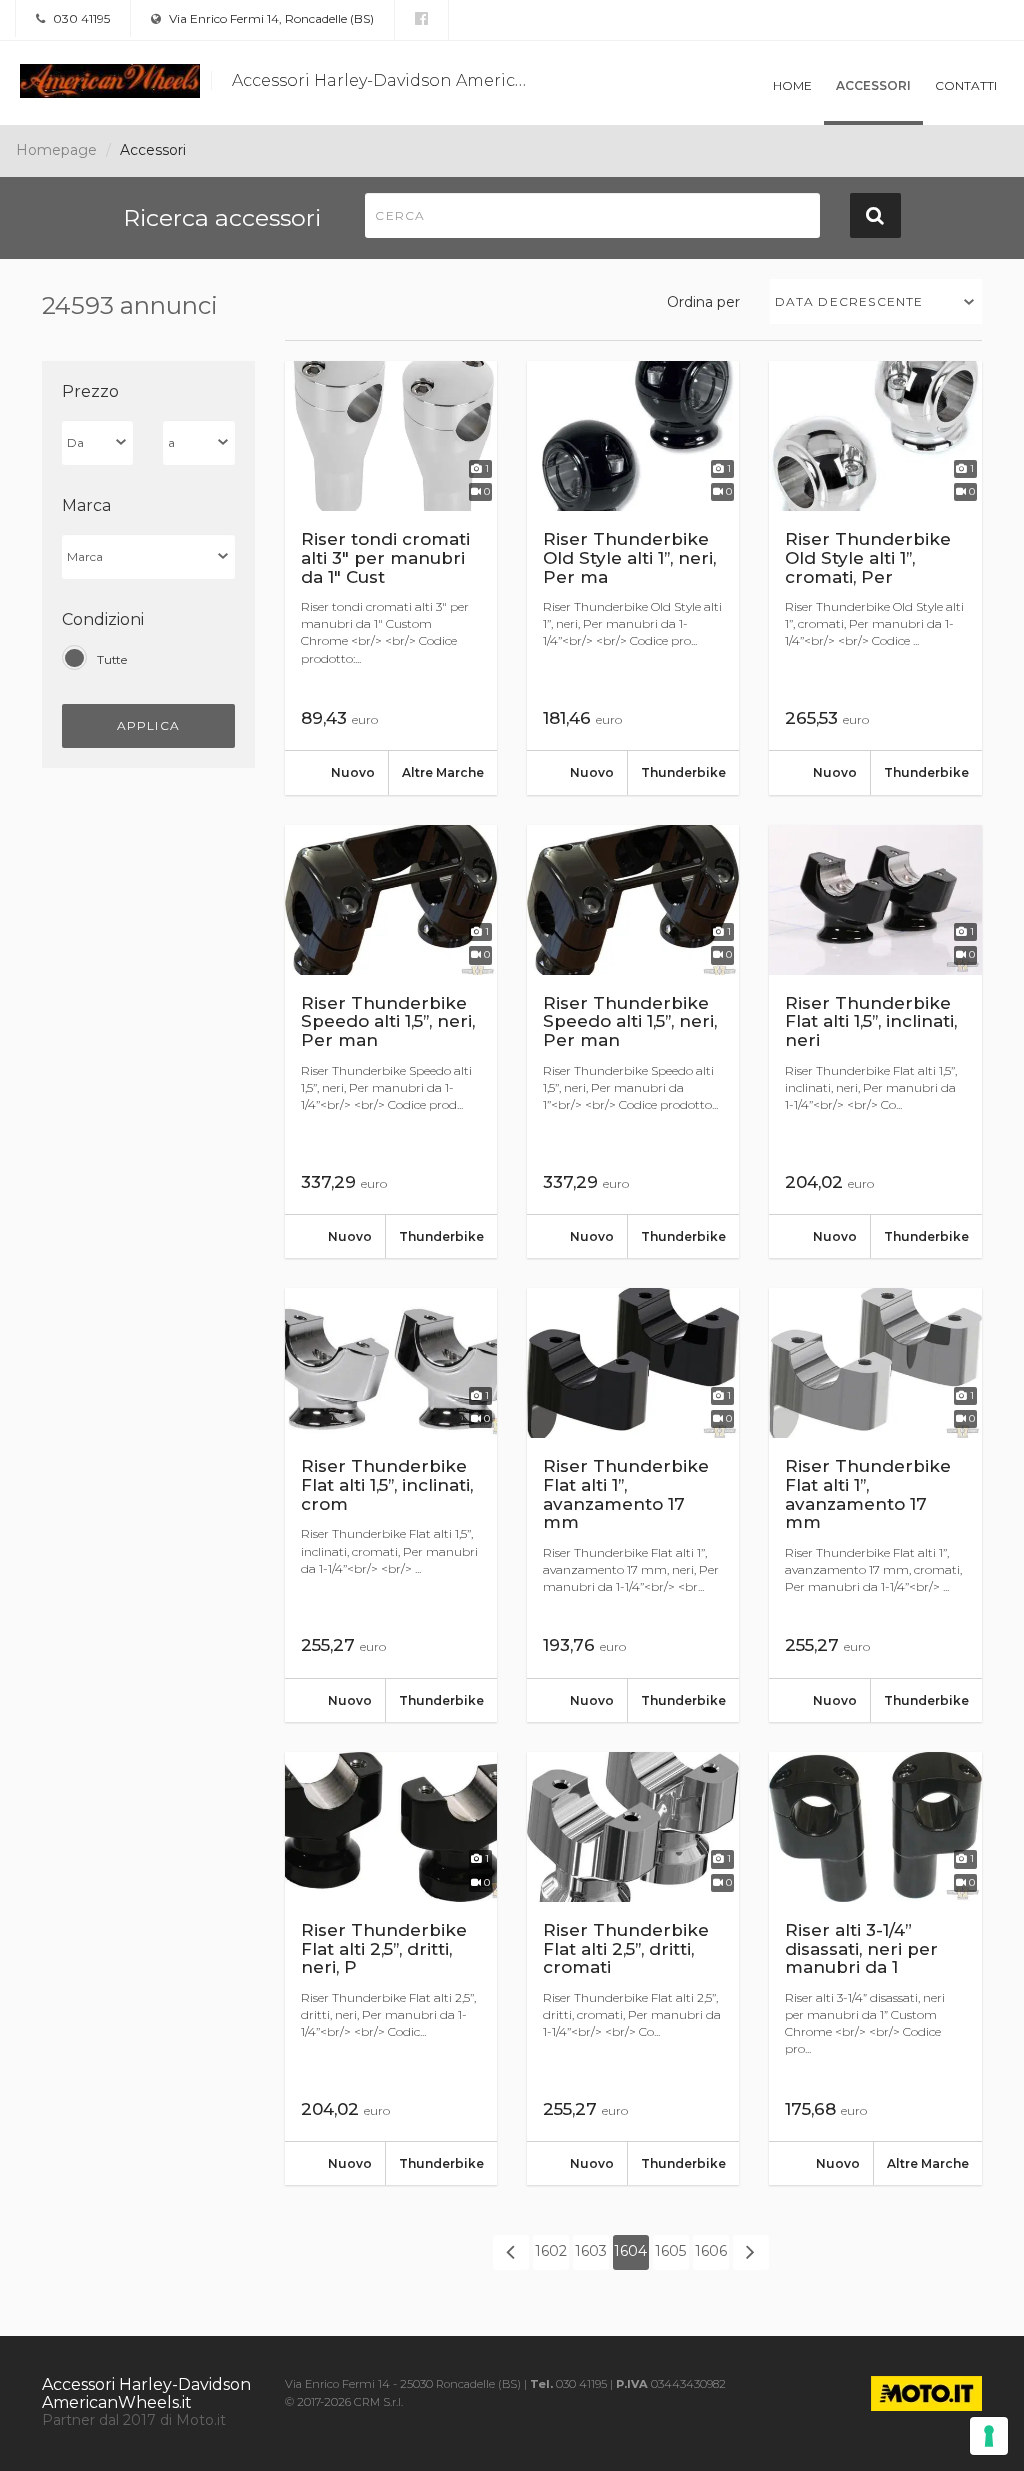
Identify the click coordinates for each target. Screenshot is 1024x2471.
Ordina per (703, 302)
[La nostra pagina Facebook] (421, 19)
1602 (551, 2251)
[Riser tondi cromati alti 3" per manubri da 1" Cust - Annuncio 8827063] (391, 578)
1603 (591, 2251)
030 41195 (80, 18)
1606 (711, 2251)
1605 (670, 2251)
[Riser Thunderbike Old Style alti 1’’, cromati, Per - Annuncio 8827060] (875, 578)
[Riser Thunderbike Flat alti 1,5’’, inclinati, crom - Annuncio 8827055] (391, 1505)
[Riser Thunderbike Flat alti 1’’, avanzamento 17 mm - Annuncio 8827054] (633, 1505)
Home (792, 85)
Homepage (56, 150)
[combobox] (876, 301)
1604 (630, 2251)
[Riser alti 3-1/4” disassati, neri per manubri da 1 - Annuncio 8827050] (875, 1969)
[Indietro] (511, 2252)
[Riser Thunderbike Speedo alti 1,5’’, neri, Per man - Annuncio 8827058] (391, 1042)
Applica (148, 725)
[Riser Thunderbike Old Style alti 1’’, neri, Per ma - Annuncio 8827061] (633, 578)
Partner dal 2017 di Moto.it (134, 2420)
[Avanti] (751, 2252)
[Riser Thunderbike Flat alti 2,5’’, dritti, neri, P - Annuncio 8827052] (391, 1969)
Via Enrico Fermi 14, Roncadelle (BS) (270, 18)
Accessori (873, 85)
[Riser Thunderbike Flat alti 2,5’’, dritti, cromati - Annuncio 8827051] (633, 1969)
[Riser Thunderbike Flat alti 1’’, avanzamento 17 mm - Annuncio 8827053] (875, 1505)
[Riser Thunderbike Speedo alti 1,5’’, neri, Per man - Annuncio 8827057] (633, 1042)
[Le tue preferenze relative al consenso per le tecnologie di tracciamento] (989, 2436)
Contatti (966, 85)
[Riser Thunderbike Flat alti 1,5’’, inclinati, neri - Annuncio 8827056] (875, 1042)
